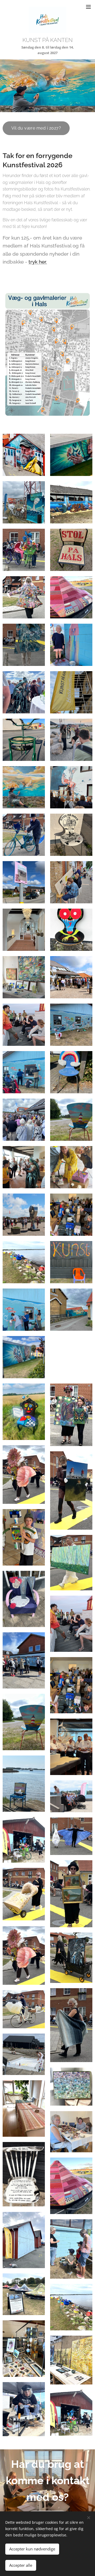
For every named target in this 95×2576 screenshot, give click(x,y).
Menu (88, 7)
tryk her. (38, 262)
